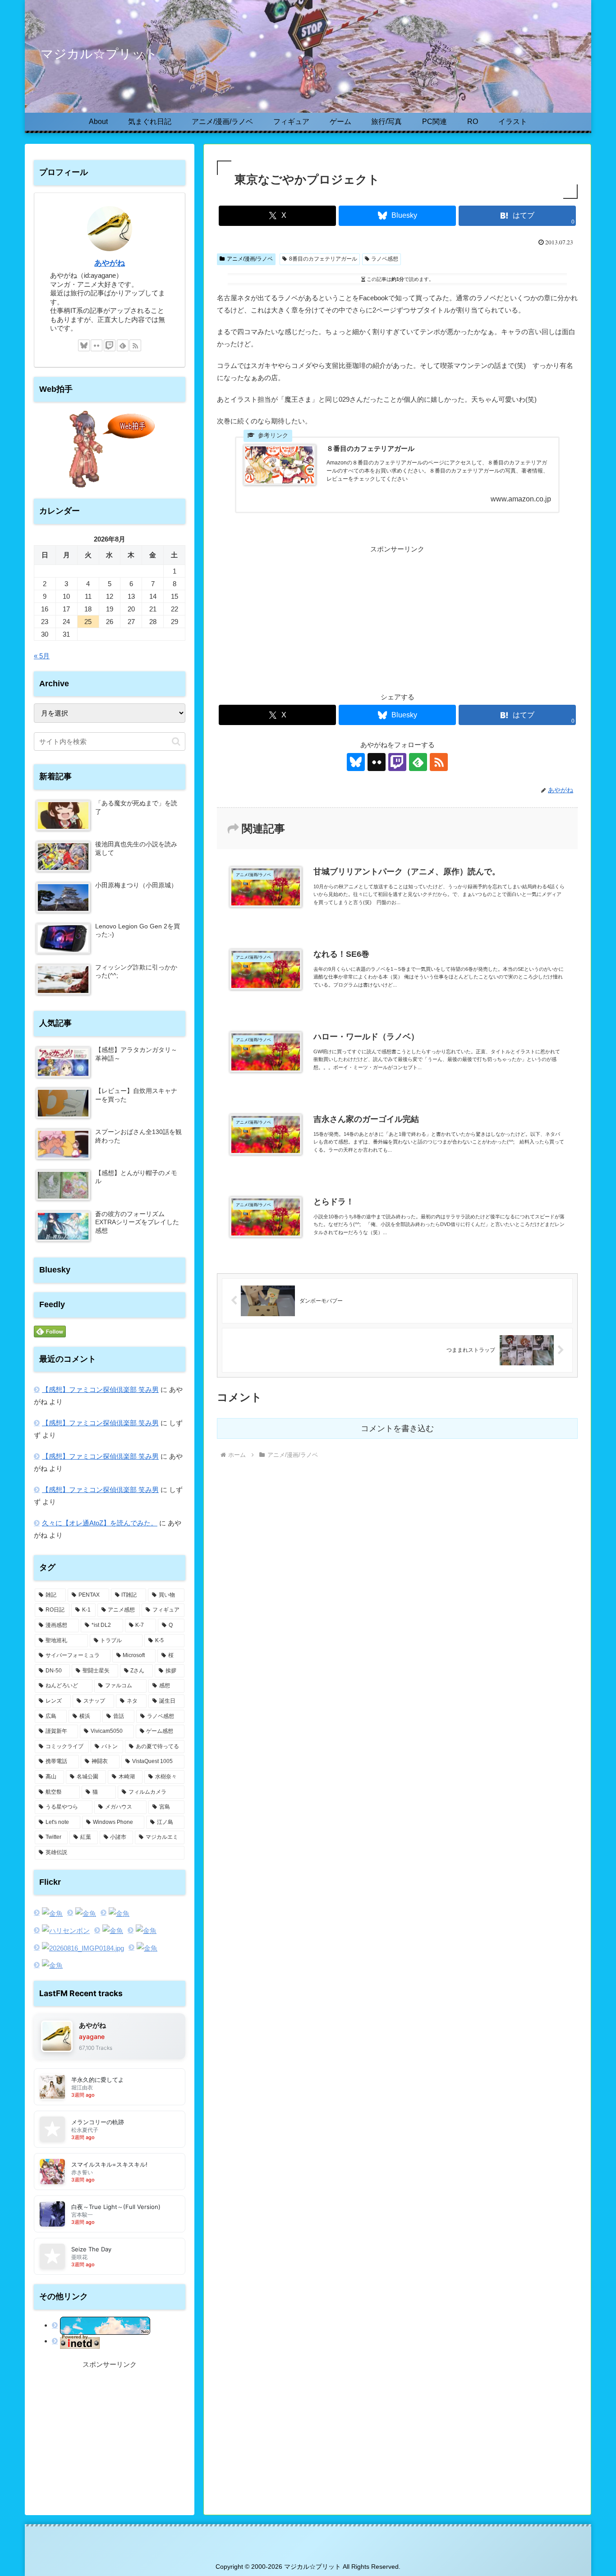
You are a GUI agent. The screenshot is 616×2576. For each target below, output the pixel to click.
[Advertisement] (397, 618)
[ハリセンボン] (62, 1931)
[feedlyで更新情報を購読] (418, 762)
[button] (176, 742)
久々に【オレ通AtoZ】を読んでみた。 (100, 1523)
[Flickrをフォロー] (377, 762)
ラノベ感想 (385, 259)
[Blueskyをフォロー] (356, 762)
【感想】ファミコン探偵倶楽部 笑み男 (100, 1389)
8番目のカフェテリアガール (323, 259)
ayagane (92, 2036)
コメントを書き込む (397, 1428)
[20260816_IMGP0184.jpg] (79, 1948)
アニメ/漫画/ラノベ (250, 259)
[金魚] (48, 1913)
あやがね (110, 263)
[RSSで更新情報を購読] (439, 762)
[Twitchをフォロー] (397, 762)
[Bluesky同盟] (101, 2325)
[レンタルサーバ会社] (76, 2341)
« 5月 (42, 656)
